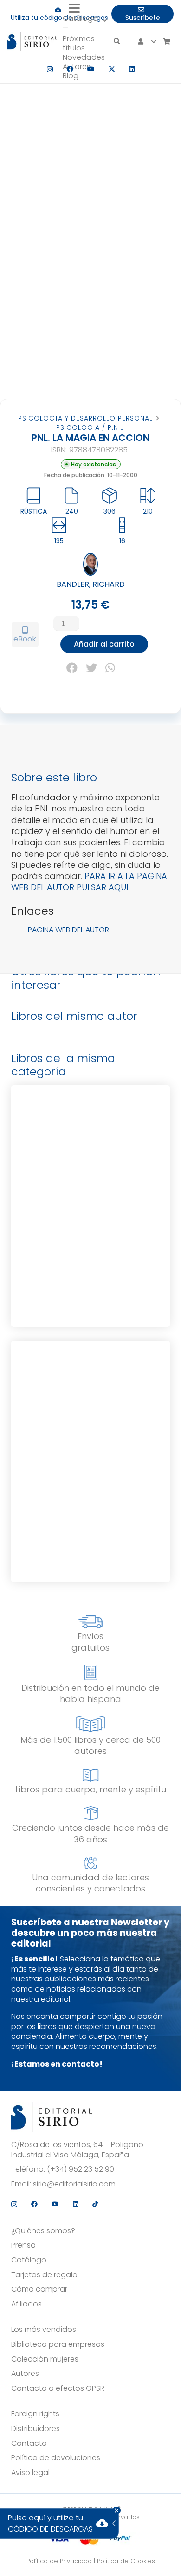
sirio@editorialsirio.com (74, 2184)
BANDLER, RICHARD (91, 584)
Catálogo (29, 2260)
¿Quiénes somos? (43, 2231)
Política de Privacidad (59, 2561)
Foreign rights (35, 2414)
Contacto (29, 2444)
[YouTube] (91, 69)
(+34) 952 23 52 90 (81, 2169)
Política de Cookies (126, 2561)
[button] (86, 8)
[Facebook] (70, 69)
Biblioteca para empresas (58, 2344)
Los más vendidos (44, 2330)
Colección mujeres (45, 2359)
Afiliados (26, 2304)
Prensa (23, 2245)
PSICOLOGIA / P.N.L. (91, 427)
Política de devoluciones (56, 2458)
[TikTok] (95, 2204)
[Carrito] (166, 42)
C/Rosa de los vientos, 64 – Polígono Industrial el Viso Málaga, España (77, 2150)
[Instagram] (50, 69)
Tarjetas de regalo (44, 2275)
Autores (25, 2374)
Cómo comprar (39, 2289)
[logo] (32, 42)
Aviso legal (30, 2473)
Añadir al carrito (104, 644)
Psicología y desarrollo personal (85, 418)
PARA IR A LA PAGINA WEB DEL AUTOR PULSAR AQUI (89, 882)
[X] (112, 69)
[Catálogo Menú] (65, 27)
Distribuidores (36, 2429)
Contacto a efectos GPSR (58, 2388)
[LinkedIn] (132, 69)
